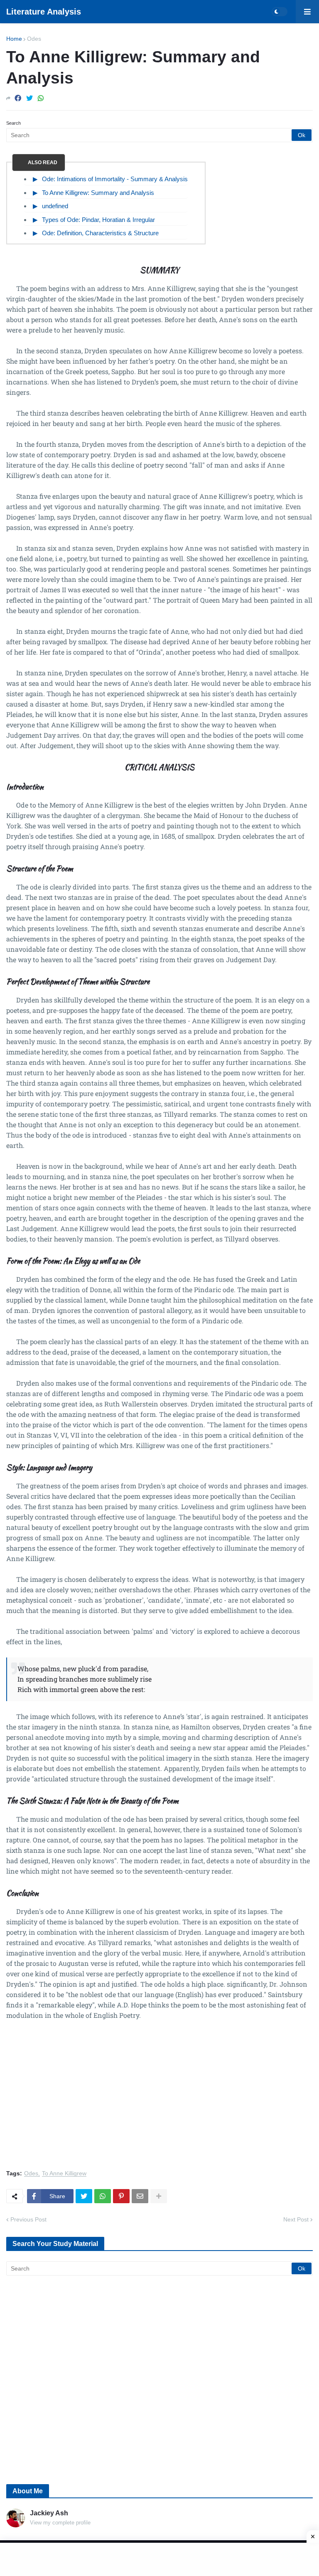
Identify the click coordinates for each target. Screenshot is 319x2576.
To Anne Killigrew (64, 2173)
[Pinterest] (121, 2196)
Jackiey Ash (49, 2513)
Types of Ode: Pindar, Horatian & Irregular (98, 220)
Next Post (296, 2219)
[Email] (140, 2196)
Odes (34, 39)
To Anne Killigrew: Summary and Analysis (98, 193)
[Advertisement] (159, 2100)
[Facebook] (18, 98)
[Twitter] (29, 98)
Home (14, 39)
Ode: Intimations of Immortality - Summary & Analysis (115, 179)
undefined (55, 206)
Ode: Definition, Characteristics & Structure (100, 233)
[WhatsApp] (41, 98)
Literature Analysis (44, 12)
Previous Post (28, 2219)
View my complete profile (60, 2523)
